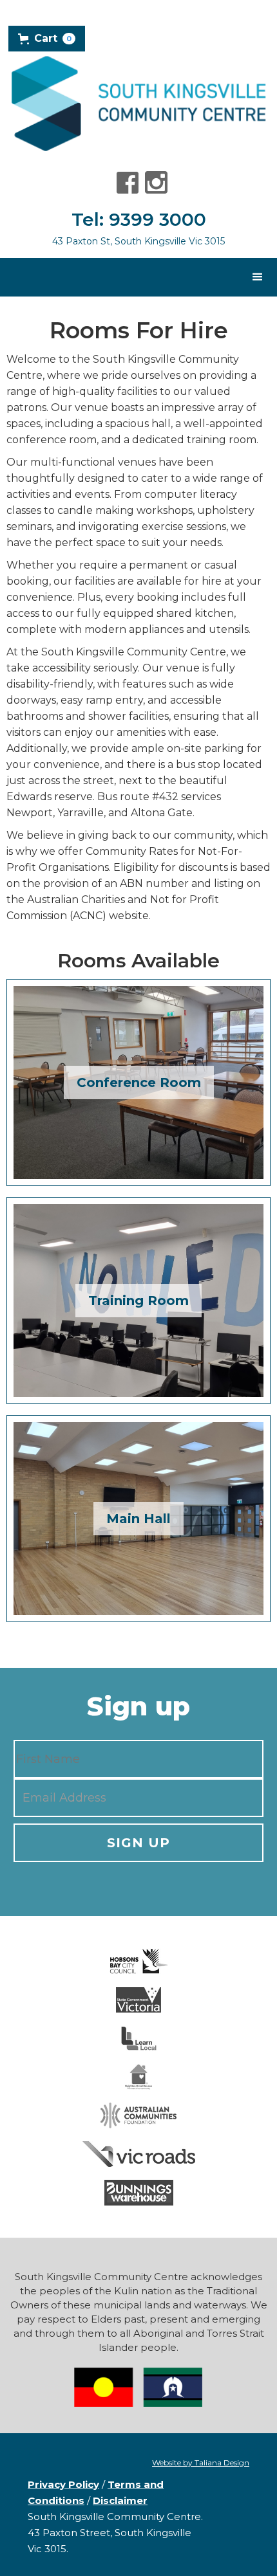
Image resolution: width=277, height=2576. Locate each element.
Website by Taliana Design (201, 2462)
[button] (47, 39)
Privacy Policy (63, 2484)
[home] (139, 103)
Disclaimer (120, 2500)
